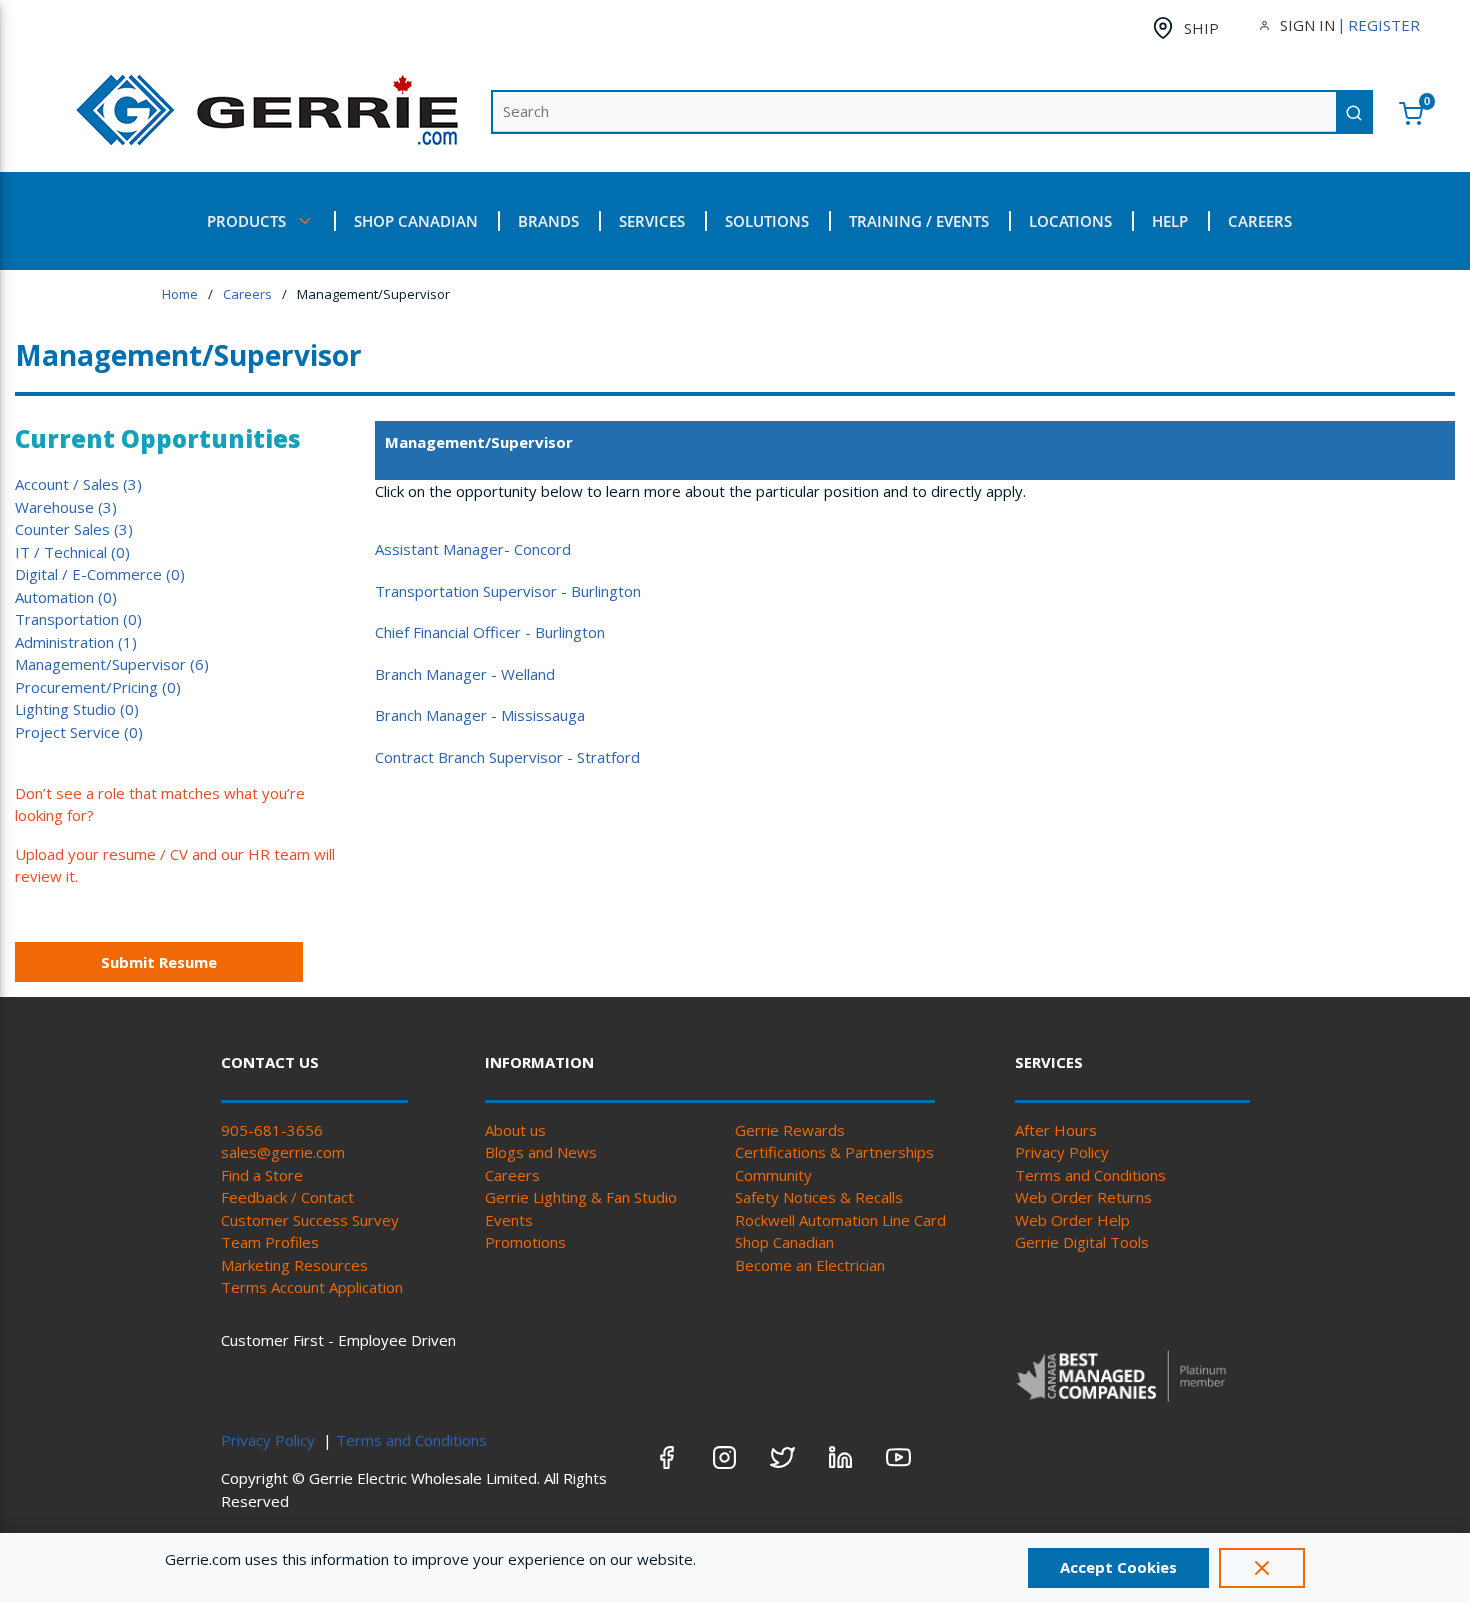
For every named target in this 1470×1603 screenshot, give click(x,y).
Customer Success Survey (310, 1220)
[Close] (1262, 1568)
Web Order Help (1072, 1220)
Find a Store (262, 1175)
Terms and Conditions (1090, 1175)
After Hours (1056, 1130)
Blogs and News (541, 1152)
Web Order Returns (1083, 1197)
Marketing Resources (294, 1265)
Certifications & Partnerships (834, 1152)
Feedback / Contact (287, 1197)
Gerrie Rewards (790, 1130)
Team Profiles (270, 1242)
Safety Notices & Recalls (819, 1197)
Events (509, 1220)
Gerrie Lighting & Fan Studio (581, 1197)
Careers (512, 1175)
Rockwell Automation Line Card (840, 1220)
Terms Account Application (312, 1287)
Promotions (525, 1242)
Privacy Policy (1062, 1152)
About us (515, 1130)
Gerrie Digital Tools (1082, 1242)
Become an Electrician (810, 1265)
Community (773, 1175)
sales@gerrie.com (283, 1152)
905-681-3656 (272, 1130)
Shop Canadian (784, 1242)
